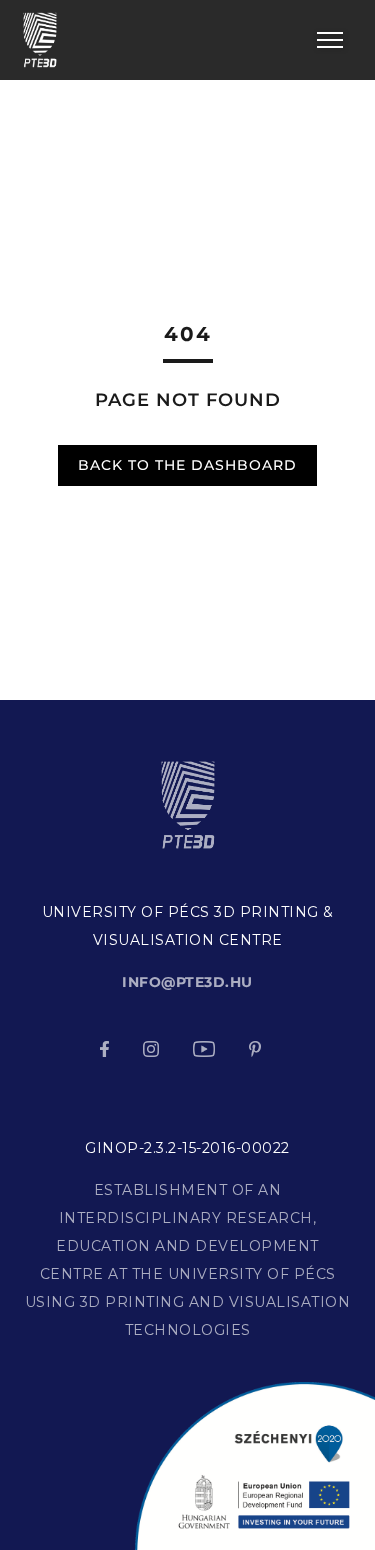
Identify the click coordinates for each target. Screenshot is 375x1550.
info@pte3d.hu (187, 982)
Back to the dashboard (187, 465)
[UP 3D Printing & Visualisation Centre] (40, 39)
